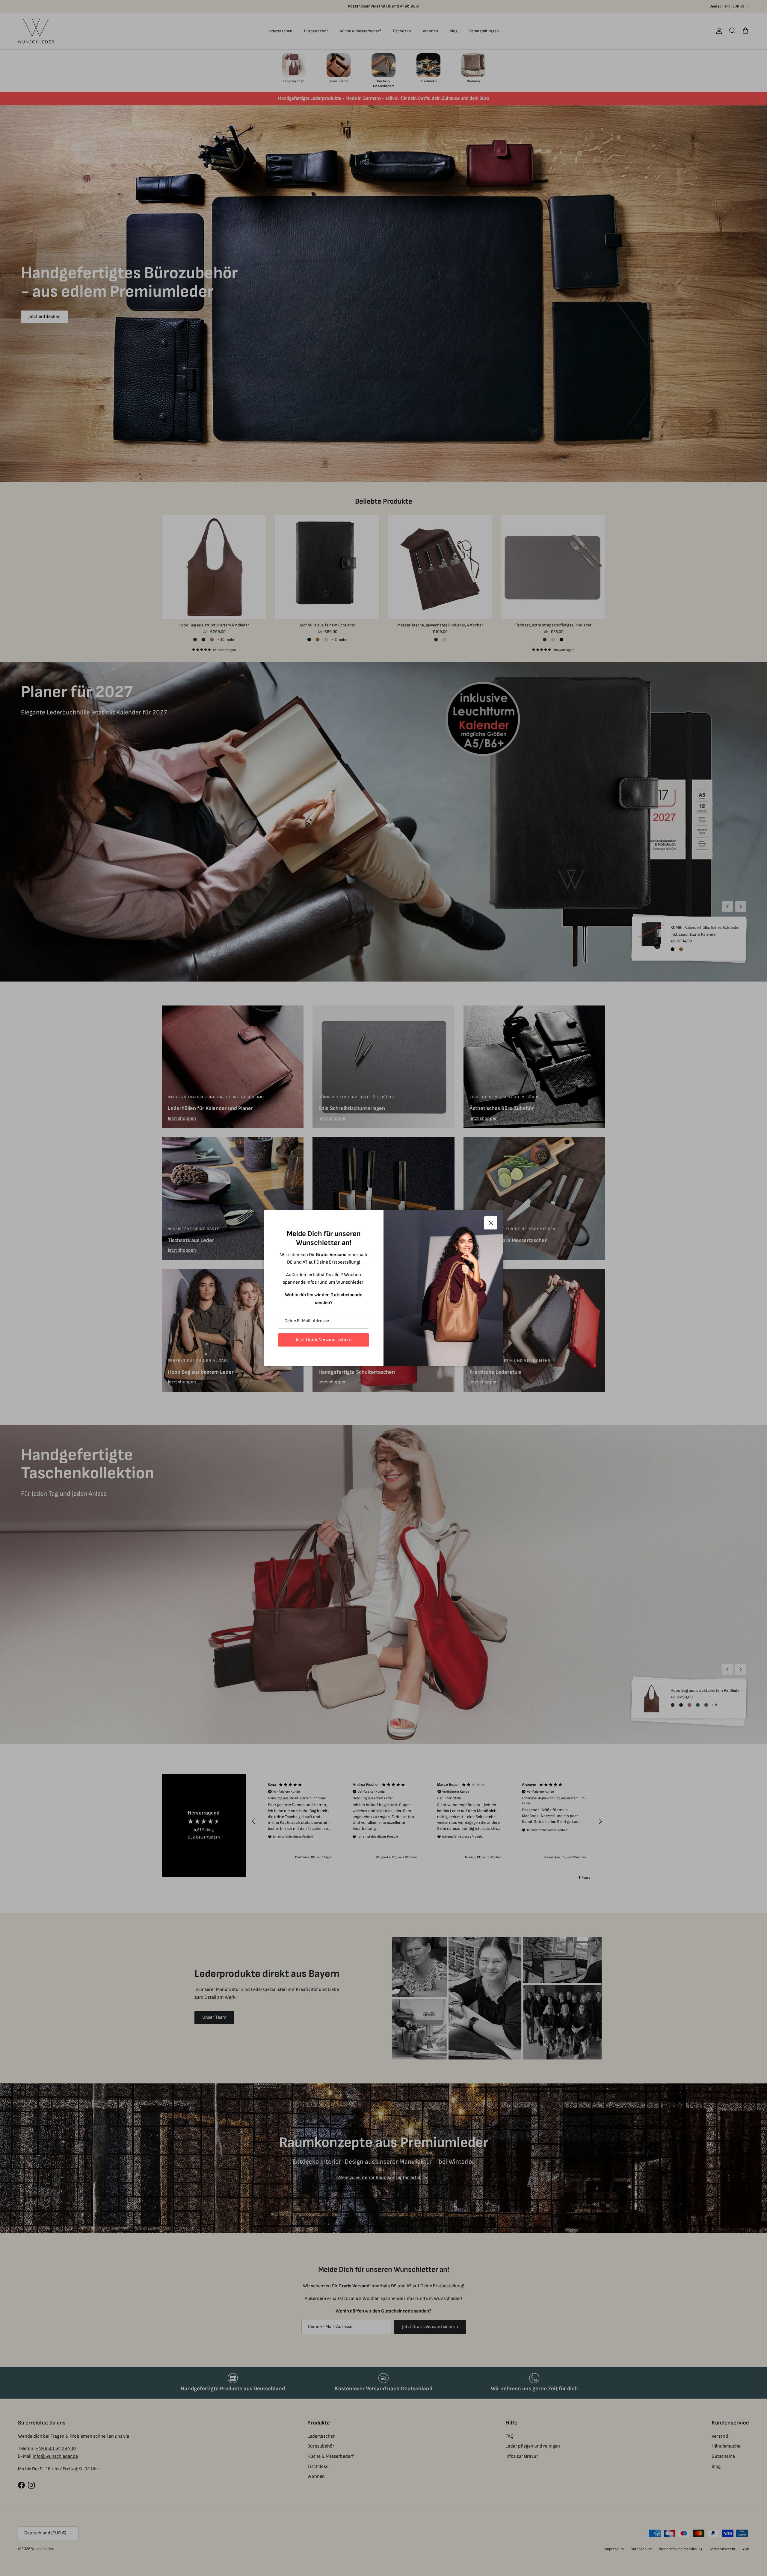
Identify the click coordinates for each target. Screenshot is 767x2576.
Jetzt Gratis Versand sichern (324, 1340)
